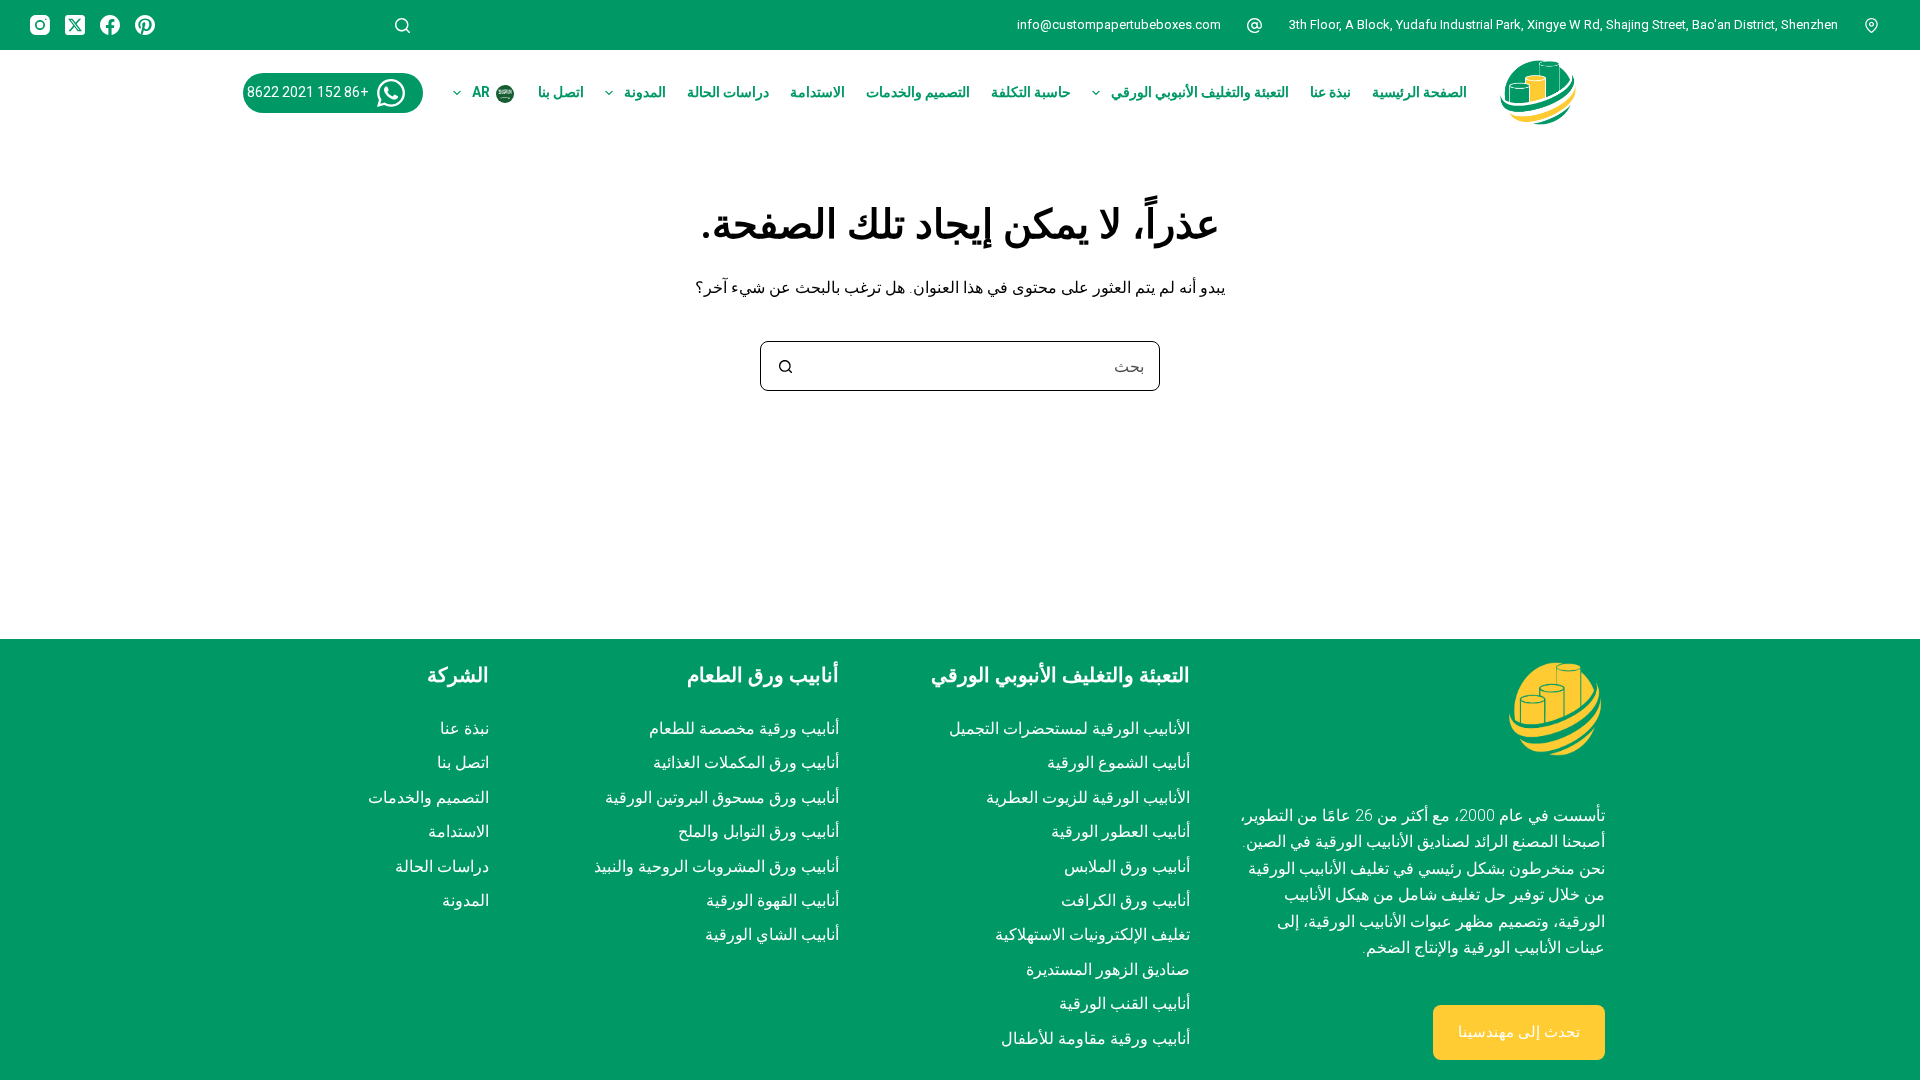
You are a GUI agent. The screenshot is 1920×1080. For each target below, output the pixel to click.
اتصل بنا (561, 92)
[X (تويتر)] (75, 25)
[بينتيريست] (145, 25)
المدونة (645, 92)
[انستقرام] (40, 25)
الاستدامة (817, 92)
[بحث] (402, 25)
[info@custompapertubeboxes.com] (1255, 25)
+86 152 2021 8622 (307, 92)
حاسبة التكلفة (1031, 92)
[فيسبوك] (110, 25)
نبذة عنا (1330, 92)
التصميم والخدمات (918, 92)
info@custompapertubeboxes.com (1119, 24)
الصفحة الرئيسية (1419, 92)
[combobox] (984, 366)
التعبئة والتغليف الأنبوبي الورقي (1200, 92)
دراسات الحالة (728, 92)
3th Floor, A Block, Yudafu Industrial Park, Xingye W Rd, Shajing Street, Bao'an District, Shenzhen (1563, 24)
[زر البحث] (785, 366)
